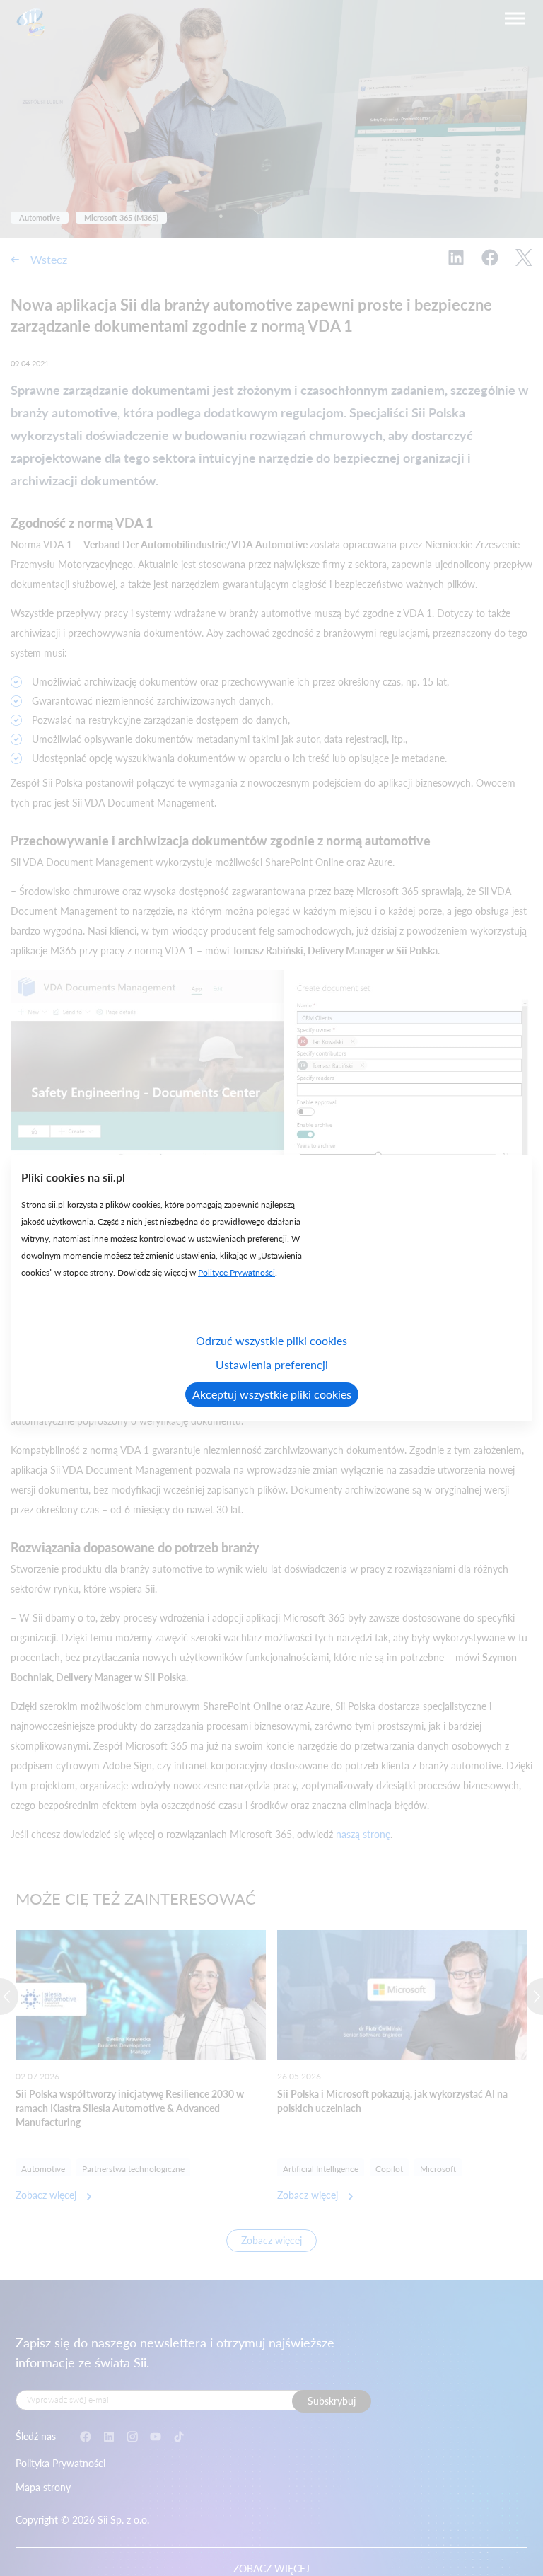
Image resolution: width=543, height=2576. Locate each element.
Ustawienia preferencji (272, 1364)
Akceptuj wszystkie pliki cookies (272, 1394)
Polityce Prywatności (237, 1272)
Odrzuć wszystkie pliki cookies (271, 1340)
